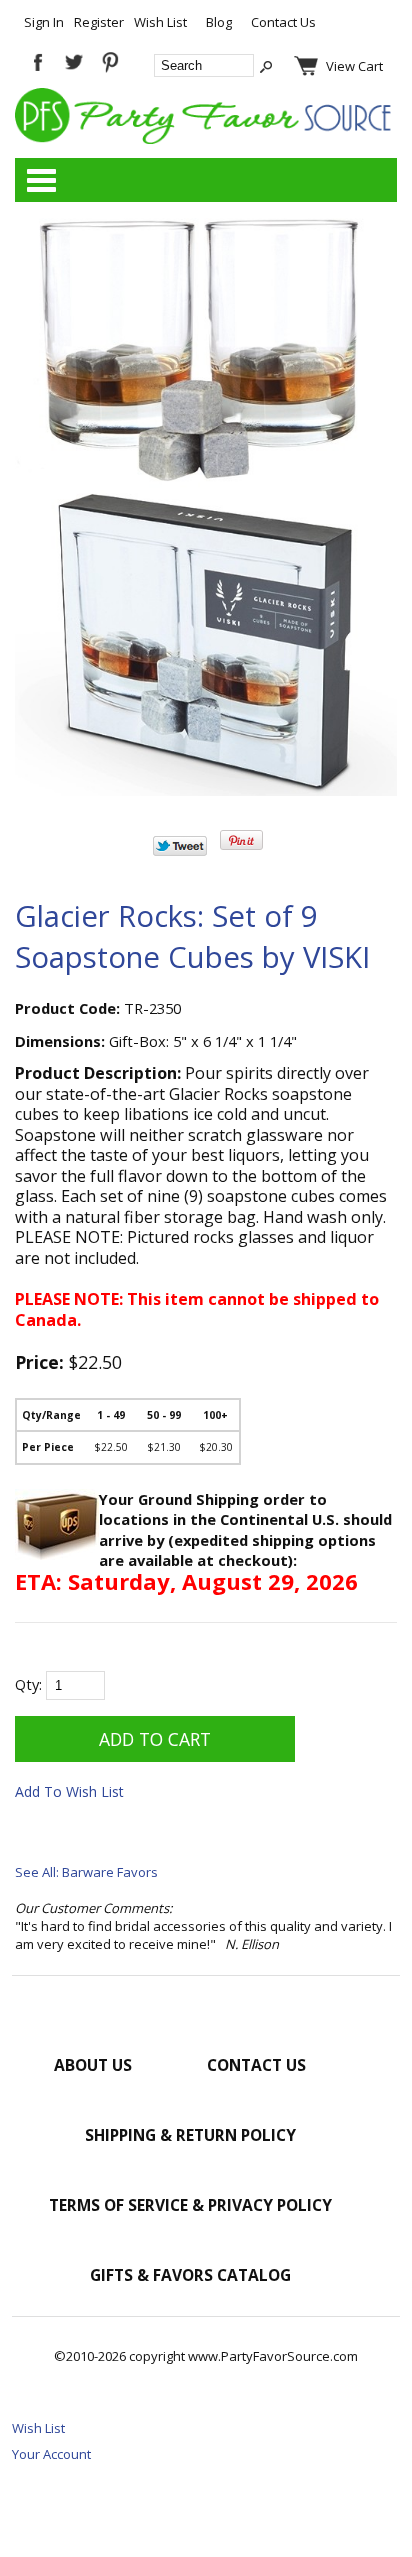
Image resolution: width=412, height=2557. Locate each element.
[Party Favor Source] (206, 139)
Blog (219, 22)
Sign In (44, 22)
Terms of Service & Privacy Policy (190, 2205)
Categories (41, 180)
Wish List (160, 22)
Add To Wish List (69, 1791)
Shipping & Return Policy (190, 2135)
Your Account (51, 2454)
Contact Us (283, 22)
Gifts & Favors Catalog (190, 2275)
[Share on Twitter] (180, 851)
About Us (93, 2065)
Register (99, 22)
